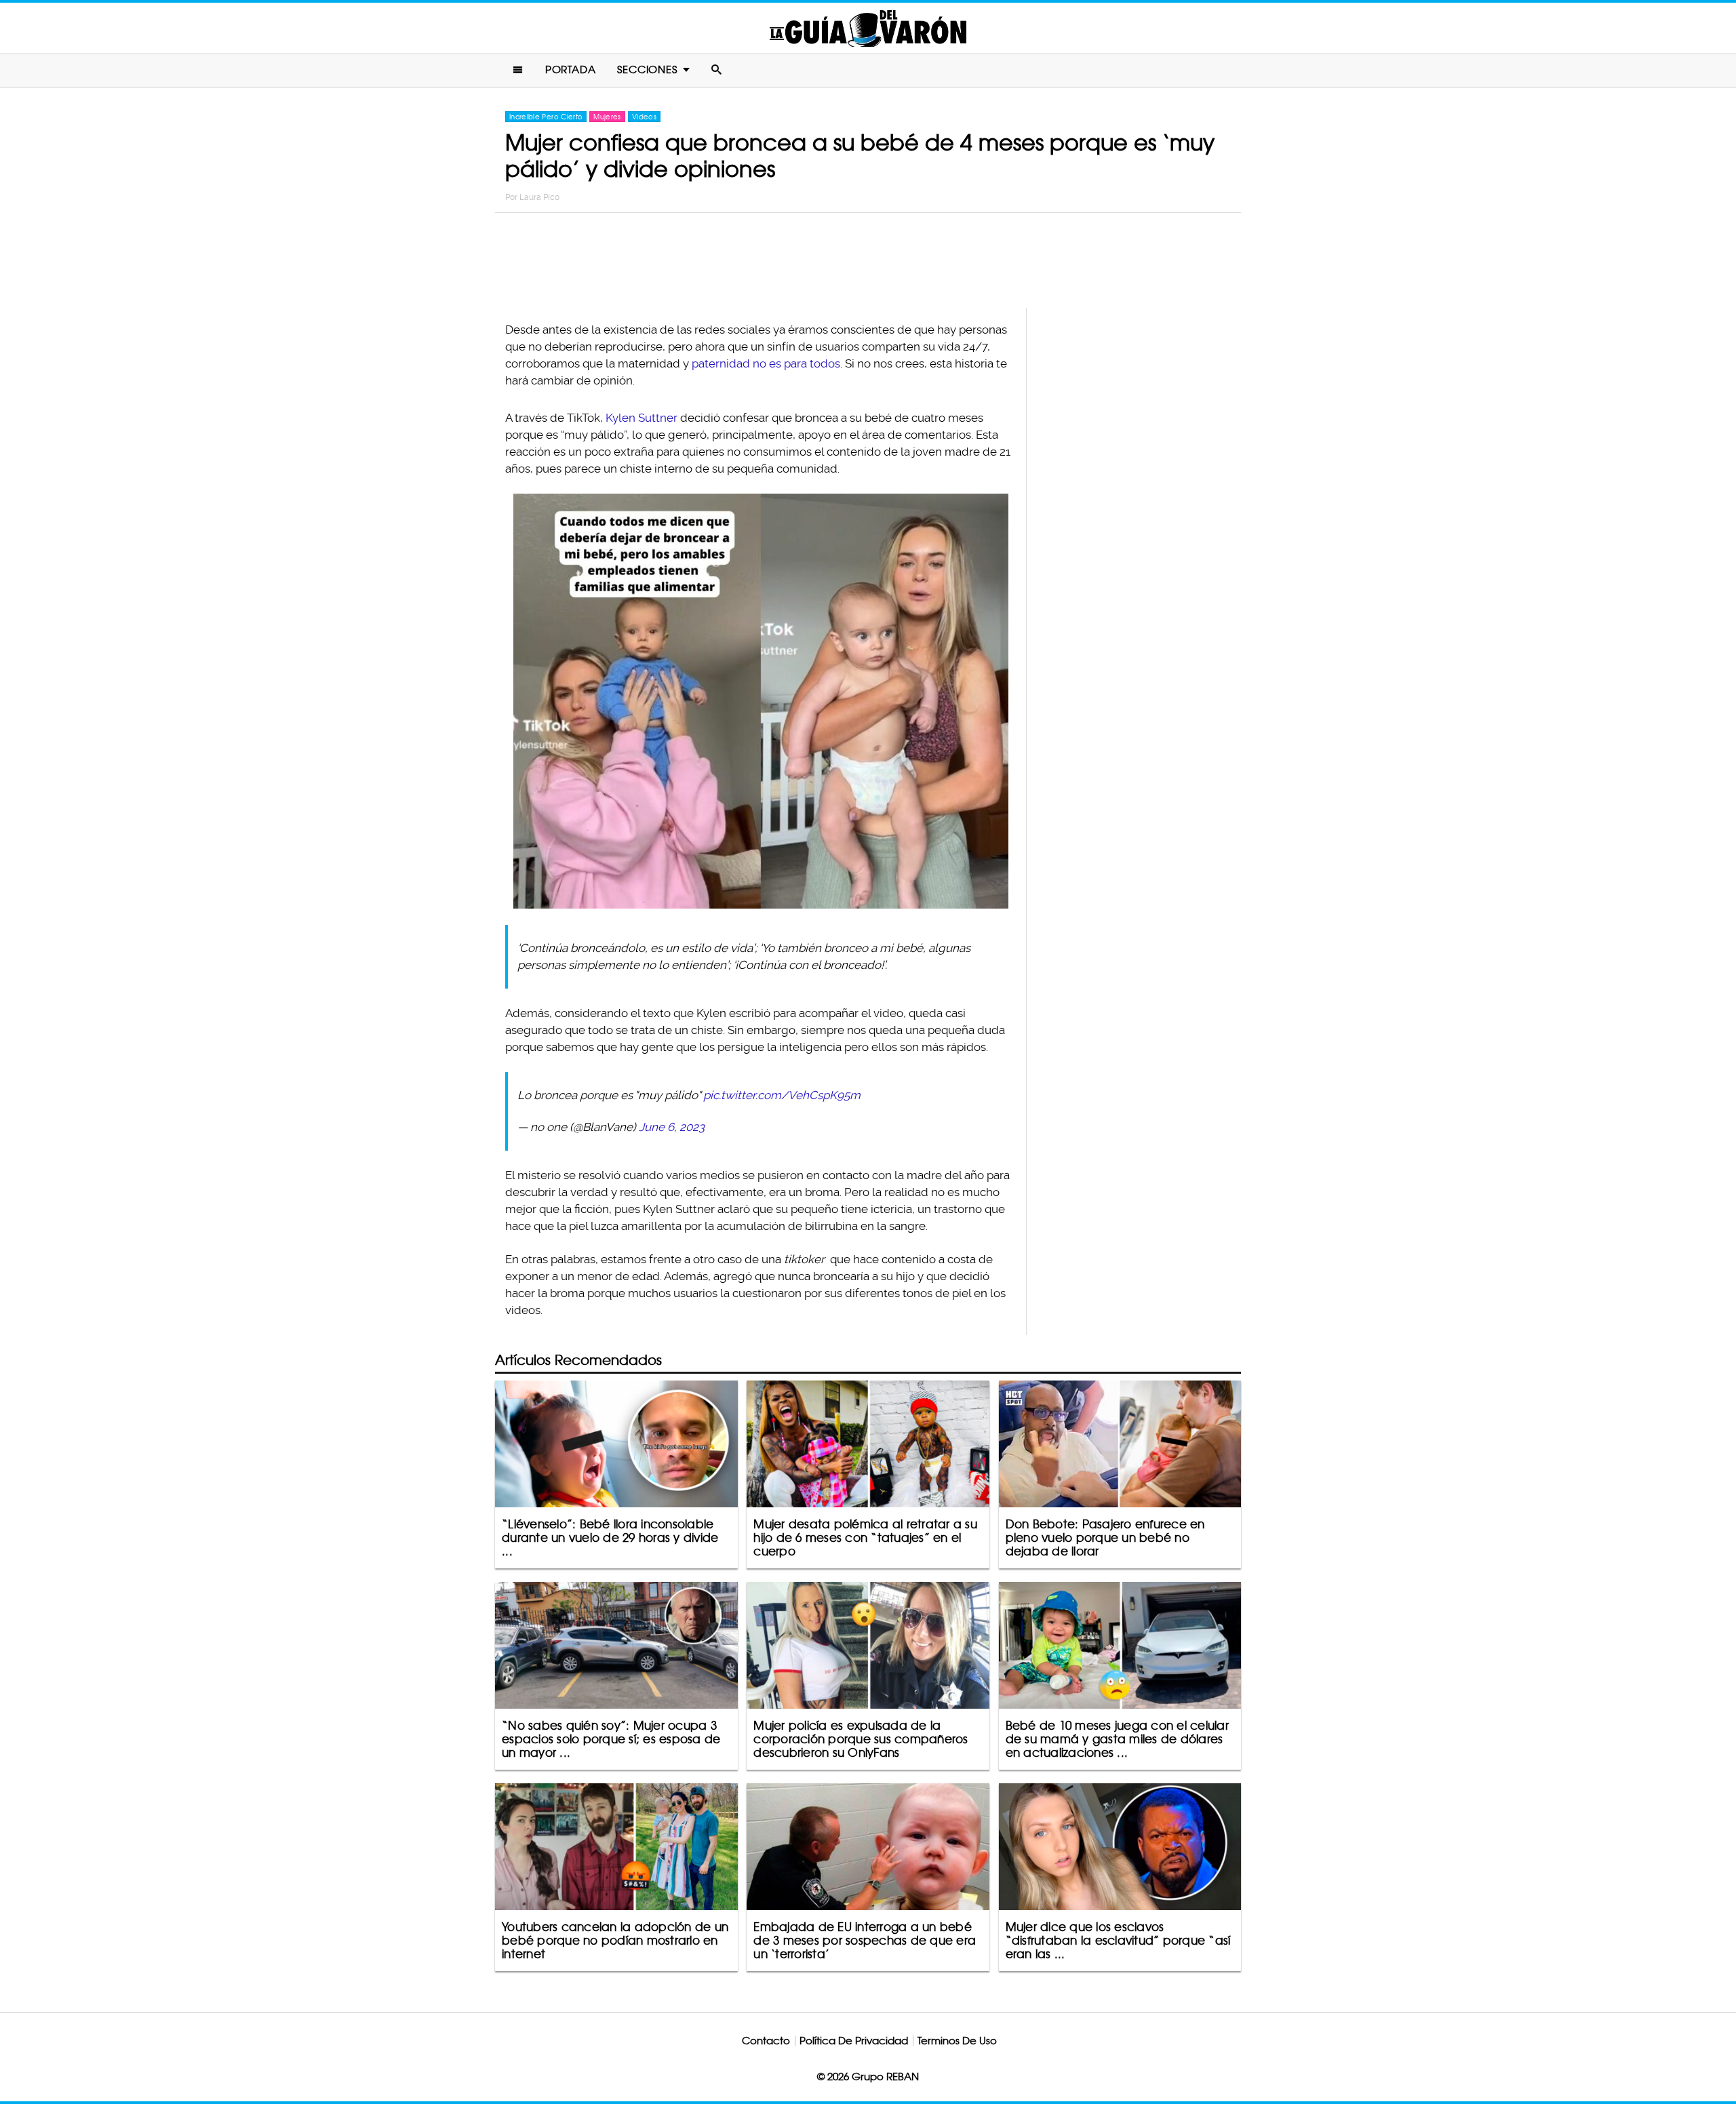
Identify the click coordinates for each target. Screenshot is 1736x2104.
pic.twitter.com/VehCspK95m (782, 1095)
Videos (644, 117)
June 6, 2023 (672, 1127)
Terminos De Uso (957, 2041)
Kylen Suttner (642, 418)
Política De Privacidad (854, 2041)
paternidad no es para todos (766, 363)
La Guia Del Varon (868, 28)
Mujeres (607, 117)
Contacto (766, 2041)
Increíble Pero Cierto (546, 117)
